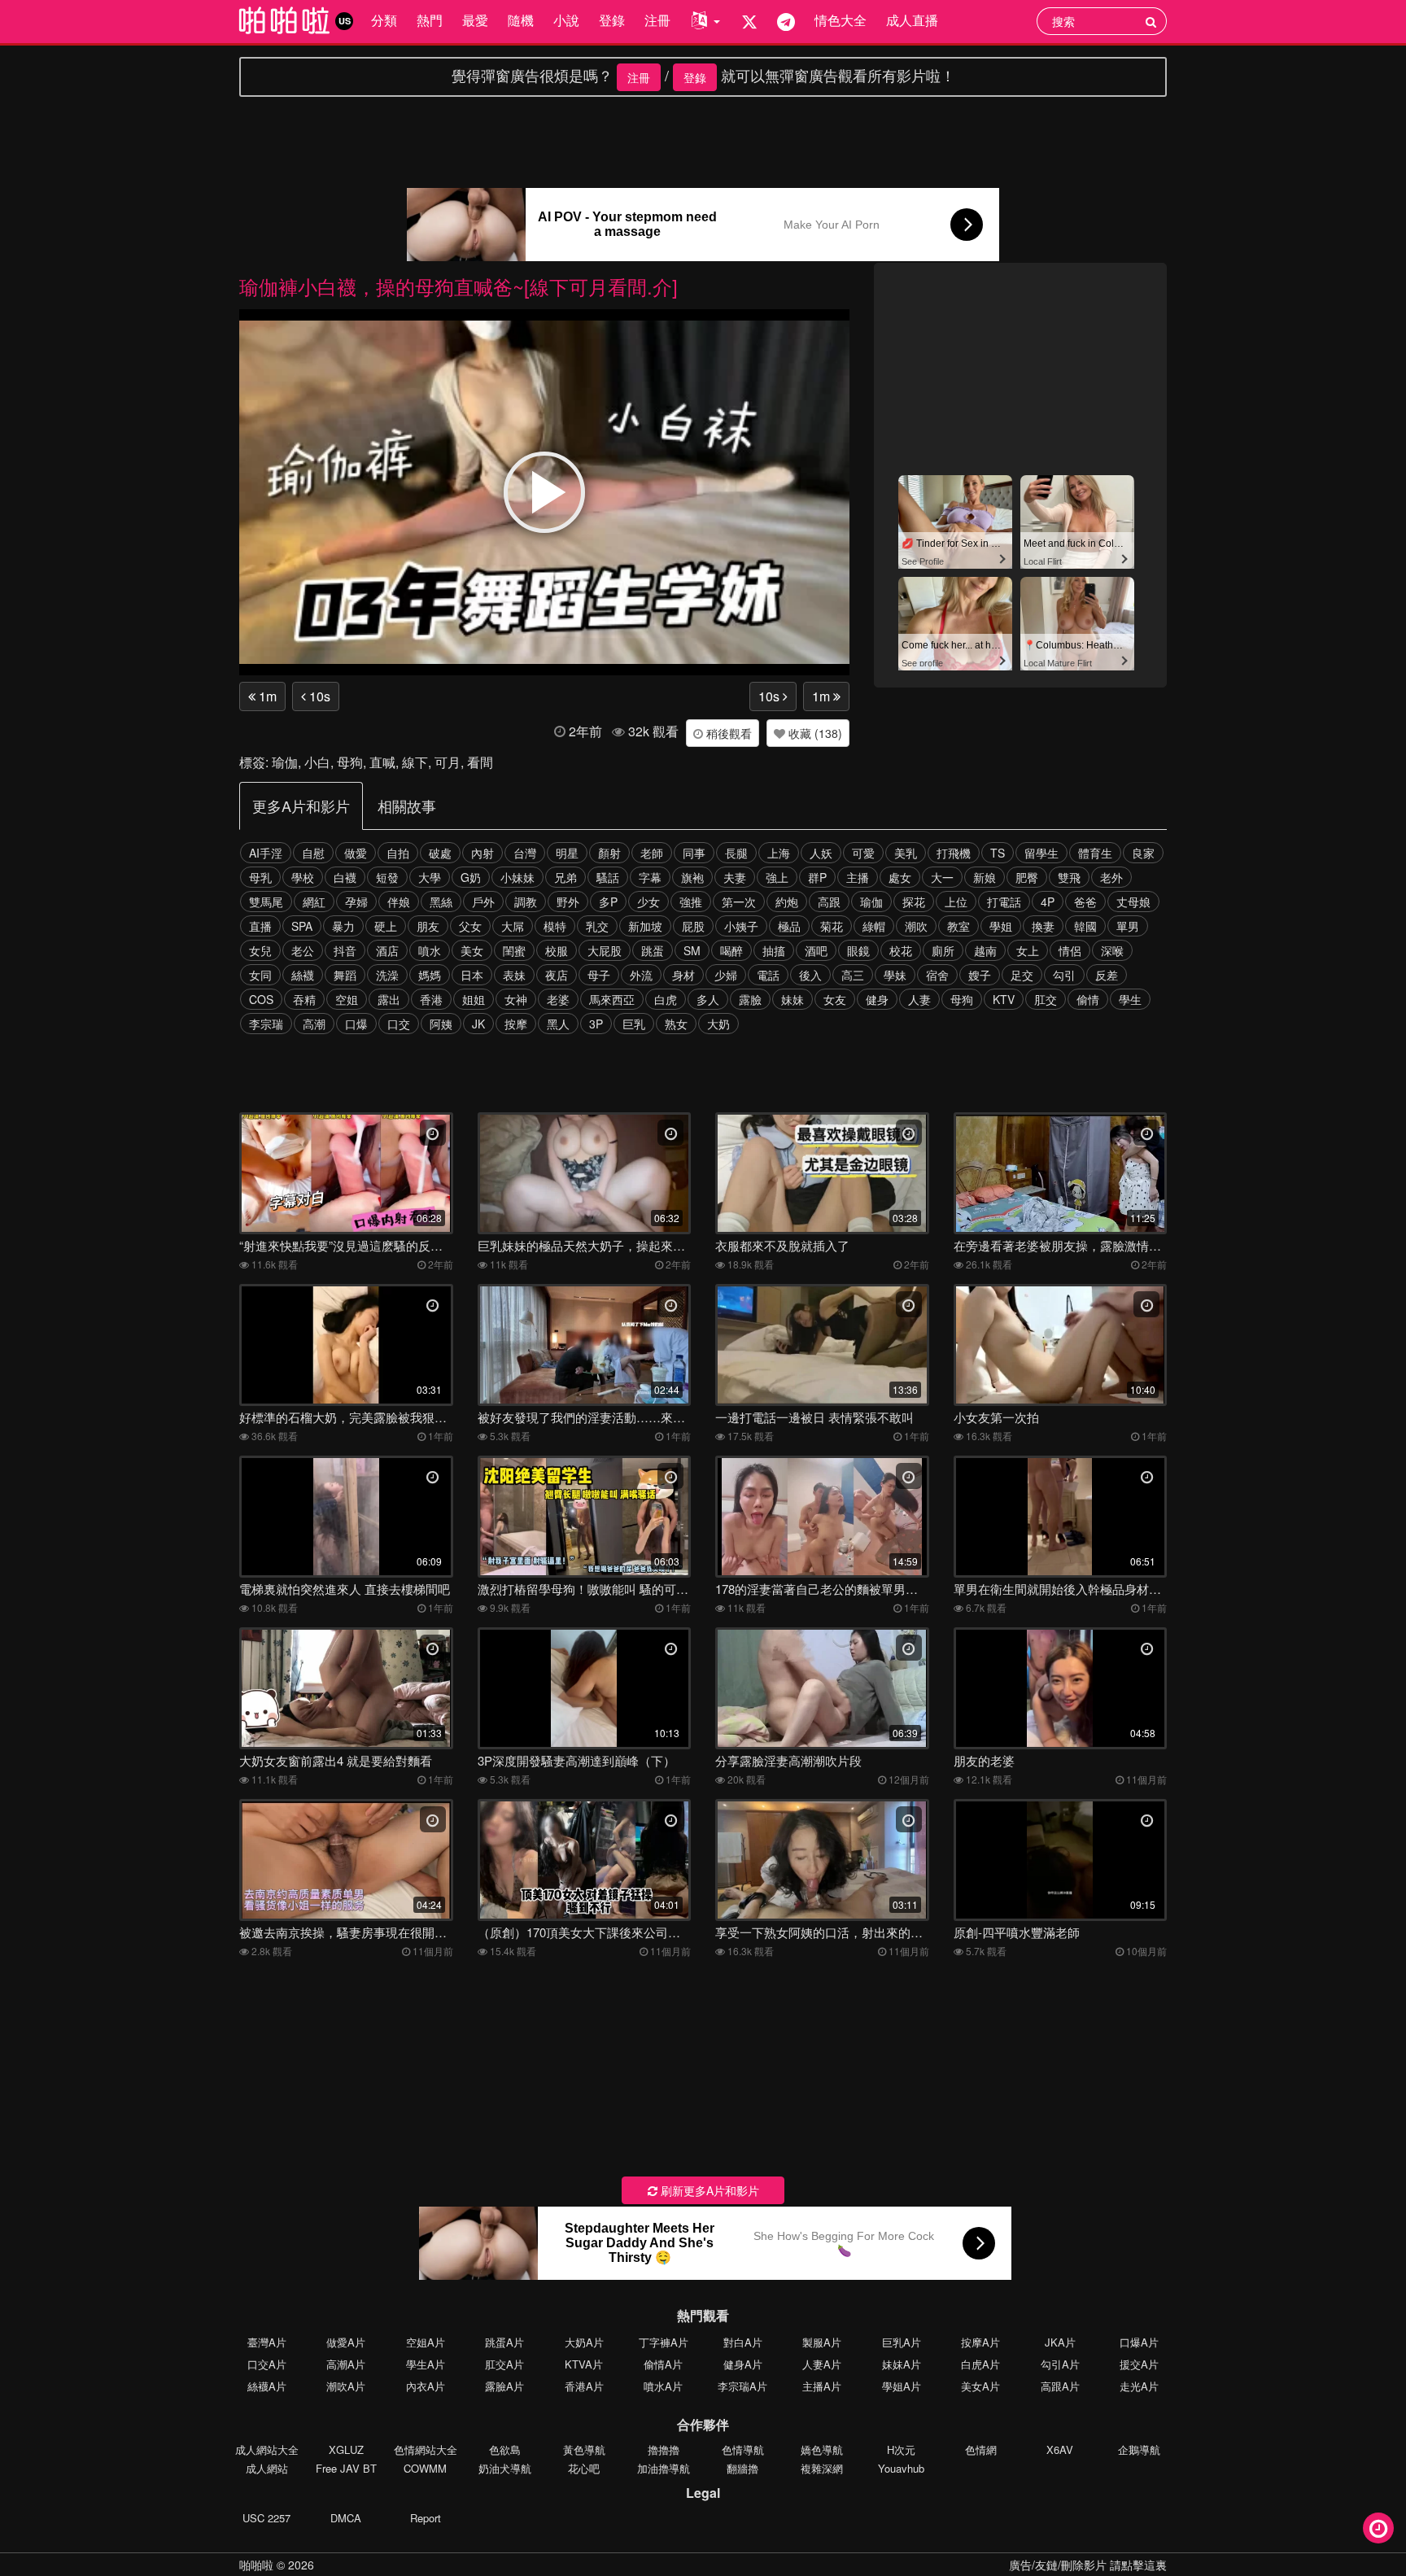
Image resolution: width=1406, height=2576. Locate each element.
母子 (599, 975)
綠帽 (874, 926)
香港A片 (584, 2386)
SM (692, 950)
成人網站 (267, 2468)
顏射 (609, 853)
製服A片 (822, 2342)
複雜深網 (822, 2468)
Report (426, 2518)
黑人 (558, 1024)
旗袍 (692, 877)
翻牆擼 (742, 2468)
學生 (1130, 999)
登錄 (612, 20)
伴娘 (399, 902)
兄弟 (565, 877)
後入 (810, 975)
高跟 (829, 902)
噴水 (430, 950)
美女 (472, 950)
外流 (641, 975)
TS (998, 853)
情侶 (1070, 950)
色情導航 (743, 2449)
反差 (1107, 975)
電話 (768, 975)
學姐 (1001, 926)
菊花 (832, 926)
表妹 (514, 975)
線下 (415, 762)
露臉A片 (504, 2386)
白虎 (666, 999)
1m (266, 696)
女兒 (260, 950)
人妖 (821, 853)
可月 (448, 762)
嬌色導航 (822, 2449)
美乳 (906, 853)
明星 (567, 853)
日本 (472, 975)
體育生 (1095, 853)
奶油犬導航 (505, 2468)
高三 (853, 975)
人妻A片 (822, 2364)
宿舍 (937, 975)
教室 (958, 926)
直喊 (382, 762)
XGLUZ (346, 2449)
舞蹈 (345, 975)
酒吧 (816, 950)
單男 (1128, 926)
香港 (431, 999)
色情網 (981, 2449)
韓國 (1085, 926)
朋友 (428, 926)
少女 (648, 902)
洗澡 (387, 975)
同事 (694, 853)
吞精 (304, 999)
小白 (317, 762)
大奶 (718, 1024)
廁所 (943, 950)
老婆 (558, 999)
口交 (399, 1024)
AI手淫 (266, 853)
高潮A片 (346, 2364)
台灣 (525, 853)
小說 (566, 20)
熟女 (676, 1024)
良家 (1143, 853)
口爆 (356, 1024)
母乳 (260, 877)
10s (318, 696)
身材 (683, 975)
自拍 (398, 853)
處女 (900, 877)
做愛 (356, 853)
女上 (1028, 950)
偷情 (1088, 999)
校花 (901, 950)
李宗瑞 (266, 1024)
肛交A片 (504, 2364)
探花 (914, 902)
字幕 (650, 877)
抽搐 (774, 950)
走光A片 (1139, 2386)
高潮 (314, 1024)
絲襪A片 (267, 2386)
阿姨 (441, 1024)
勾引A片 (1060, 2364)
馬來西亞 (612, 999)
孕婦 (356, 902)
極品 (789, 926)
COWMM (425, 2468)
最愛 (475, 20)
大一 (942, 877)
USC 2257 (266, 2518)
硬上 (386, 926)
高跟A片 (1060, 2386)
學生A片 (426, 2364)
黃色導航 (584, 2449)
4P (1048, 902)
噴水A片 (663, 2386)
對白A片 (743, 2342)
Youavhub (901, 2468)
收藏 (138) (814, 733)
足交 (1022, 975)
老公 (303, 950)
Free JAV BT (346, 2468)
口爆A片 (1139, 2342)
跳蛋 (653, 950)
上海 (779, 853)
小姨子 (741, 926)
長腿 (736, 853)
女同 (260, 975)
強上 (777, 877)
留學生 (1041, 853)
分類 (384, 20)
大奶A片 (584, 2342)
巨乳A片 (902, 2342)
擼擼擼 (664, 2449)
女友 (835, 999)
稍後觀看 (727, 733)
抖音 (345, 950)
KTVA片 (584, 2364)
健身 (877, 999)
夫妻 (735, 877)
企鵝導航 (1139, 2449)
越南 (985, 950)
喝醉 (731, 950)
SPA (302, 926)
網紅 (314, 902)
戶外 (483, 902)
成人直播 (912, 20)
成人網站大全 (267, 2449)
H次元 (901, 2449)
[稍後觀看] (1378, 2528)
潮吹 (916, 926)
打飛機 (954, 853)
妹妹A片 (902, 2364)
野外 (568, 902)
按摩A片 (980, 2342)
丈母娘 (1133, 902)
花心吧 (584, 2468)
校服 (557, 950)
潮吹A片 (346, 2386)
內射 (482, 853)
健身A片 (743, 2364)
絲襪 (303, 975)
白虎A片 (980, 2364)
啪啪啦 (256, 2565)
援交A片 (1139, 2364)
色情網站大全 (426, 2449)
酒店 (387, 950)
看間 (480, 762)
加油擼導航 (664, 2468)
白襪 (345, 877)
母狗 (350, 762)
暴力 (343, 926)
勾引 (1064, 975)
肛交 (1046, 999)
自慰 (313, 853)
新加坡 (645, 926)
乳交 (597, 926)
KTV (1004, 999)
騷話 (608, 877)
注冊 (657, 20)
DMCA (346, 2518)
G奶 (471, 877)
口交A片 (267, 2364)
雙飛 (1069, 877)
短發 (387, 877)
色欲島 (505, 2449)
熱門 (430, 20)
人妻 (919, 999)
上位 (956, 902)
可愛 (863, 853)
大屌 (513, 926)
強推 (691, 902)
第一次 (739, 902)
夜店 (557, 975)
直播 (260, 926)
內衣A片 (426, 2386)
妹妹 (793, 999)
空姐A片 (426, 2342)
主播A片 (822, 2386)
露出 (389, 999)
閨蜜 (514, 950)
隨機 (521, 20)
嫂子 (980, 975)
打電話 (1004, 902)
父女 (470, 926)
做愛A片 (346, 2342)
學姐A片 (902, 2386)
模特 (555, 926)
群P (817, 877)
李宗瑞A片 (742, 2386)
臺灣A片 (267, 2342)
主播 (858, 877)
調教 (526, 902)
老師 (652, 853)
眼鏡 (858, 950)
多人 (708, 999)
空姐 (347, 999)
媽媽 (430, 975)
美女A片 (980, 2386)
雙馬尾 (266, 902)
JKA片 (1060, 2342)
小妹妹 (517, 877)
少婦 (726, 975)
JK (478, 1024)
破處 (440, 853)
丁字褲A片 (664, 2342)
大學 (430, 877)
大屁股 (605, 950)
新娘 (985, 877)
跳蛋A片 (504, 2342)
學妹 (895, 975)
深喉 (1112, 950)
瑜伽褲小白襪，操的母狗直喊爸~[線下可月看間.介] (458, 286)
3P (596, 1024)
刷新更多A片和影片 (708, 2190)
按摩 (516, 1024)
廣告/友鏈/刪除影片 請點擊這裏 (1088, 2565)
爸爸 (1085, 902)
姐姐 (474, 999)
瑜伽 (285, 762)
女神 (516, 999)
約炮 (787, 902)
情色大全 (841, 20)
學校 (303, 877)
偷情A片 (663, 2364)
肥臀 (1027, 877)
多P (608, 902)
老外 (1111, 877)
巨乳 (634, 1024)
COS (261, 999)
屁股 (693, 926)
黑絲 (441, 902)
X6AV (1060, 2449)
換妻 (1043, 926)
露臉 (750, 999)
